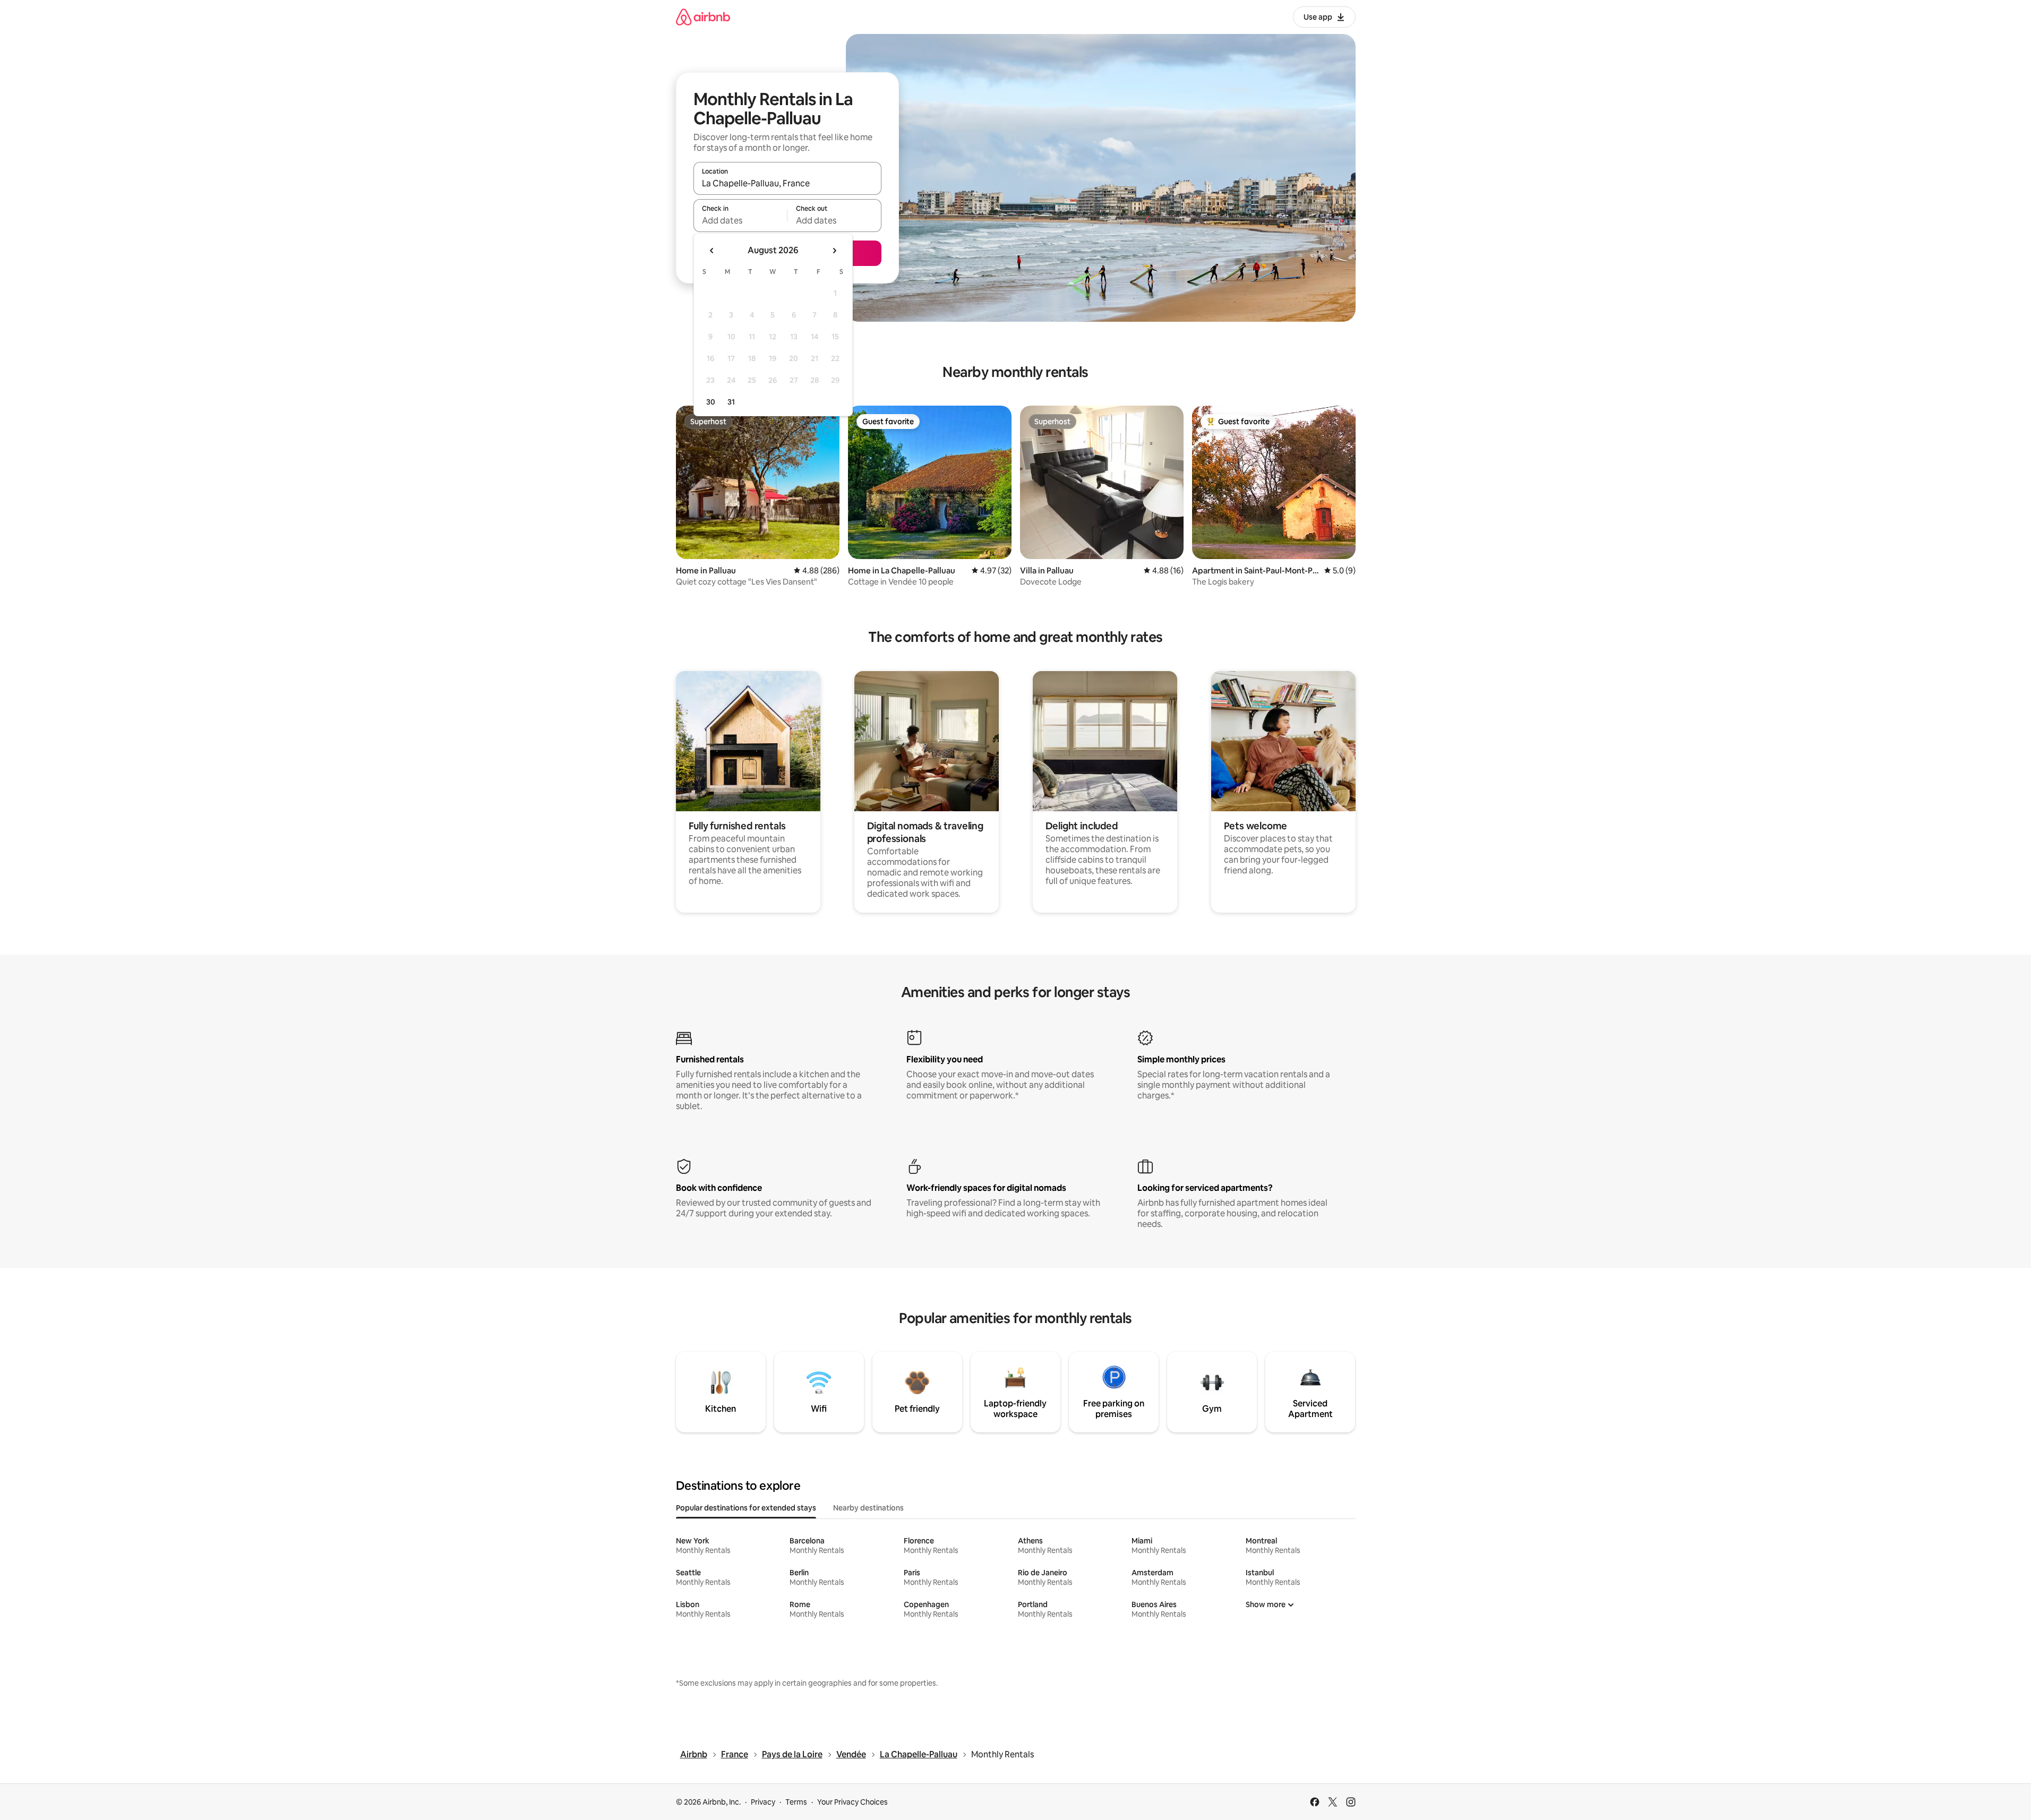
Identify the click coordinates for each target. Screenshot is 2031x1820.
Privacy (763, 1802)
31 (731, 402)
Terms (796, 1802)
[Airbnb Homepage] (703, 17)
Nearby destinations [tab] (868, 1508)
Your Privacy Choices (852, 1802)
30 (711, 402)
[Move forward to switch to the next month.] (834, 251)
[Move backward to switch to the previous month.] (712, 251)
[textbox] (740, 220)
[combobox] (787, 183)
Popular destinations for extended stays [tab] (746, 1508)
